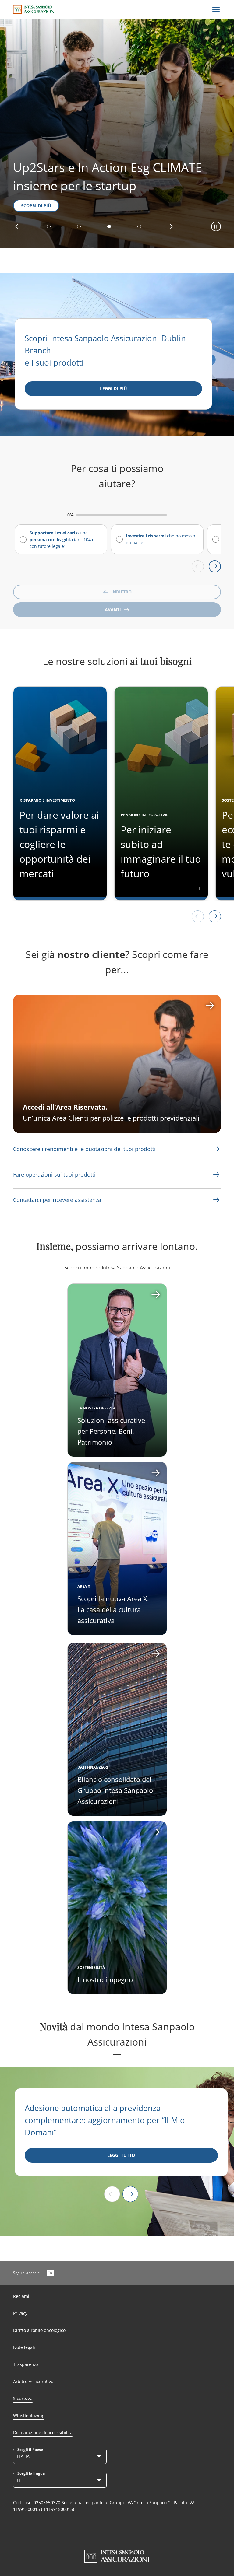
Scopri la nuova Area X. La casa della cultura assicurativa (113, 1609)
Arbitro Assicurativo (33, 2381)
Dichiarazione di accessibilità (43, 2432)
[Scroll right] (215, 566)
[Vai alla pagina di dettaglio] (117, 1370)
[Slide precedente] (112, 2194)
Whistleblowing (29, 2415)
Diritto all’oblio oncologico (39, 2330)
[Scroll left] (198, 566)
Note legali (24, 2347)
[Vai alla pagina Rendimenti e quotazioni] (216, 1149)
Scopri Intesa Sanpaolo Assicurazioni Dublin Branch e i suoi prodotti (105, 350)
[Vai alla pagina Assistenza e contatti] (216, 1174)
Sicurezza (23, 2398)
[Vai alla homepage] (34, 9)
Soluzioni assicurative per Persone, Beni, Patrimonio (111, 1431)
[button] (17, 226)
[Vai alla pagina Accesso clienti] (117, 1064)
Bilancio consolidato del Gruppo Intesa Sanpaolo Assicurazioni (115, 1790)
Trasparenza (26, 2364)
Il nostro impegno (105, 1979)
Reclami (21, 2296)
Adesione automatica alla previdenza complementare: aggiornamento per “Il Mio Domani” (105, 2120)
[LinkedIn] (50, 2273)
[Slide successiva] (130, 2194)
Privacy (20, 2313)
